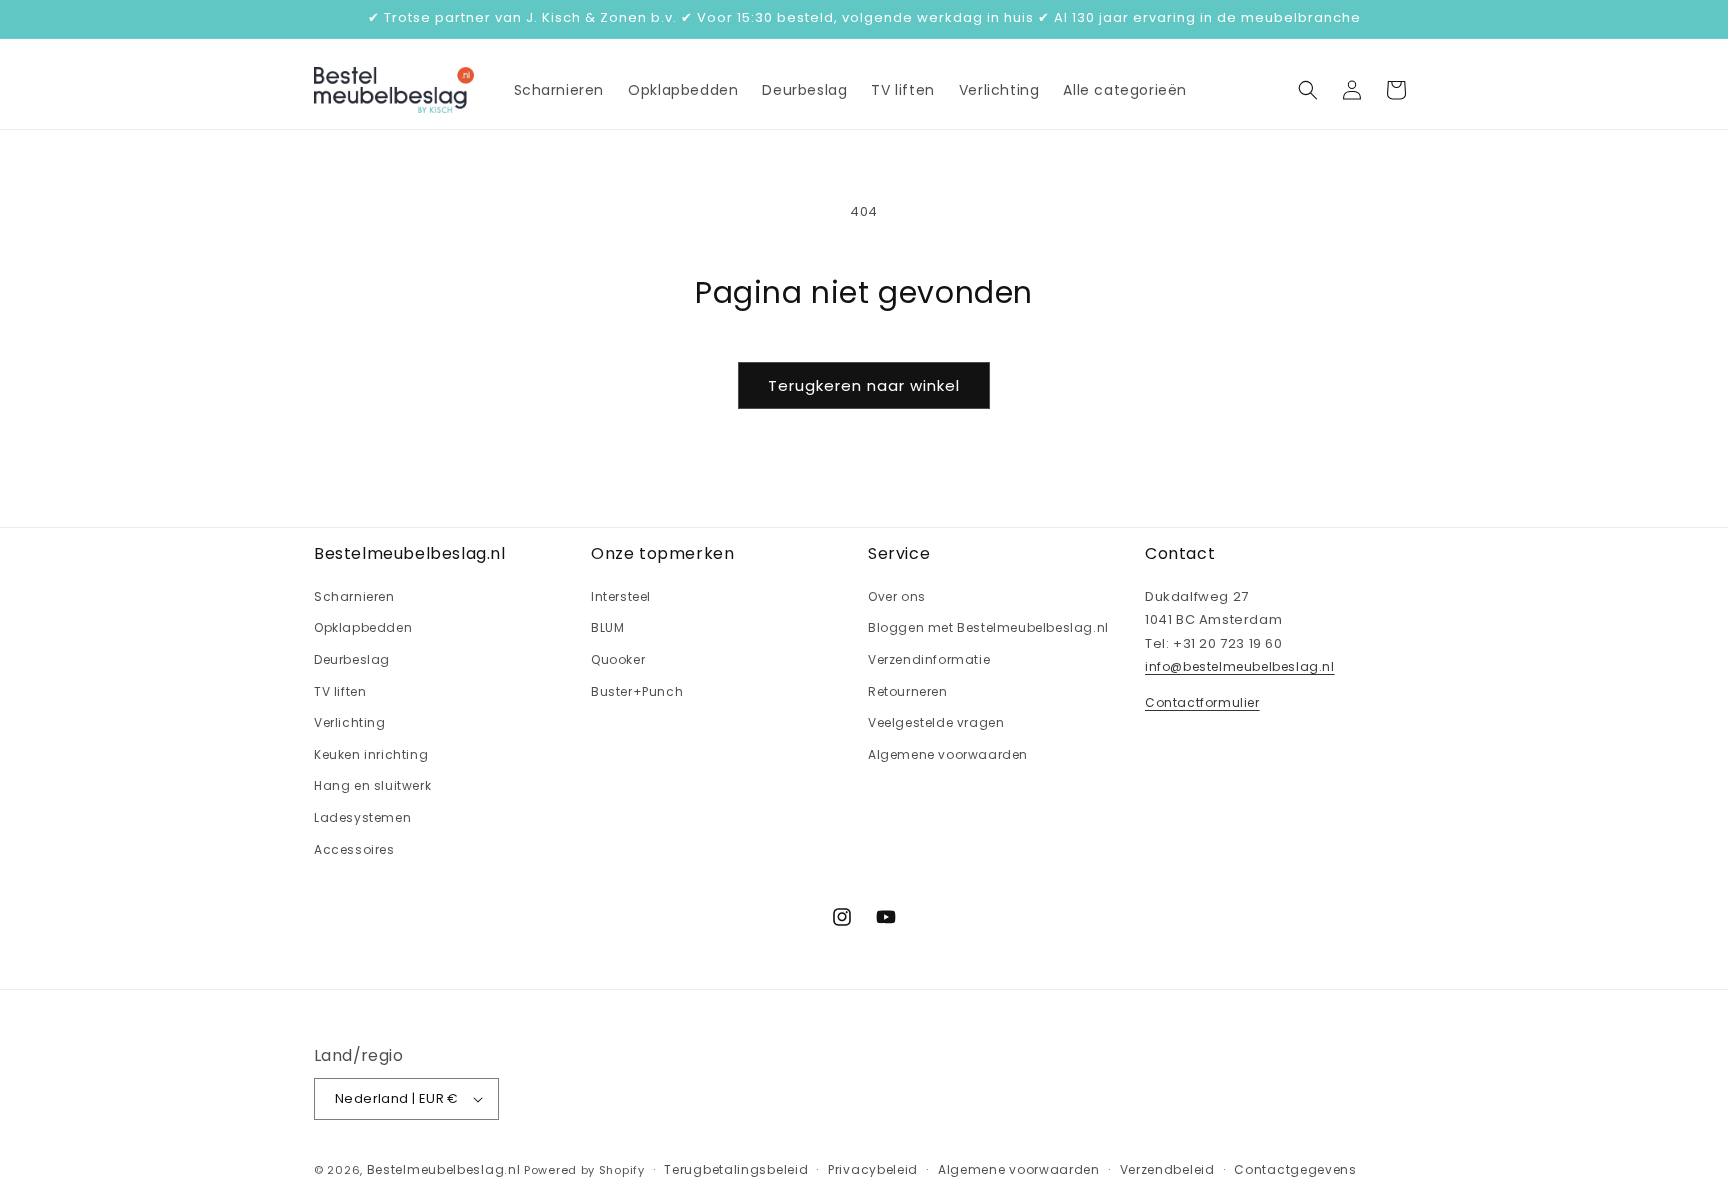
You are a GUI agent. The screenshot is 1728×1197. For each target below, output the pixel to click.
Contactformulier (1202, 702)
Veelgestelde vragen (936, 722)
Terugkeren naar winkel (864, 385)
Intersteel (621, 596)
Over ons (897, 596)
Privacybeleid (873, 1169)
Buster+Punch (637, 691)
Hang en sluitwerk (372, 785)
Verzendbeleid (1167, 1169)
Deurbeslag (352, 659)
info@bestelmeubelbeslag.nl (1240, 666)
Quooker (618, 659)
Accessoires (354, 849)
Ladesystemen (362, 817)
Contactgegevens (1295, 1169)
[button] (1308, 90)
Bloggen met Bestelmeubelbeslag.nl (988, 627)
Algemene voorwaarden (948, 754)
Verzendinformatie (929, 659)
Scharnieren (354, 596)
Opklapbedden (363, 627)
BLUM (607, 627)
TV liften (340, 691)
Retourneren (908, 691)
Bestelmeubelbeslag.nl (444, 1169)
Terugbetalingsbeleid (736, 1169)
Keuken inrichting (371, 754)
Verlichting (350, 722)
